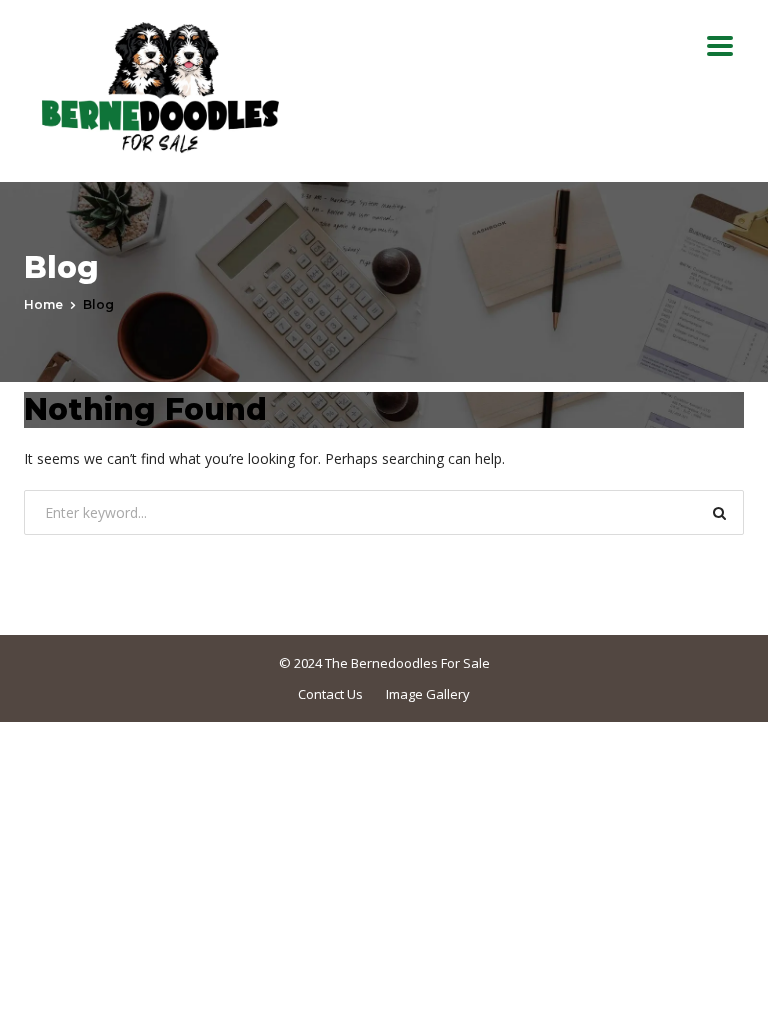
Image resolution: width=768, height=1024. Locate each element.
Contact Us (330, 694)
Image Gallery (428, 694)
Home (43, 304)
